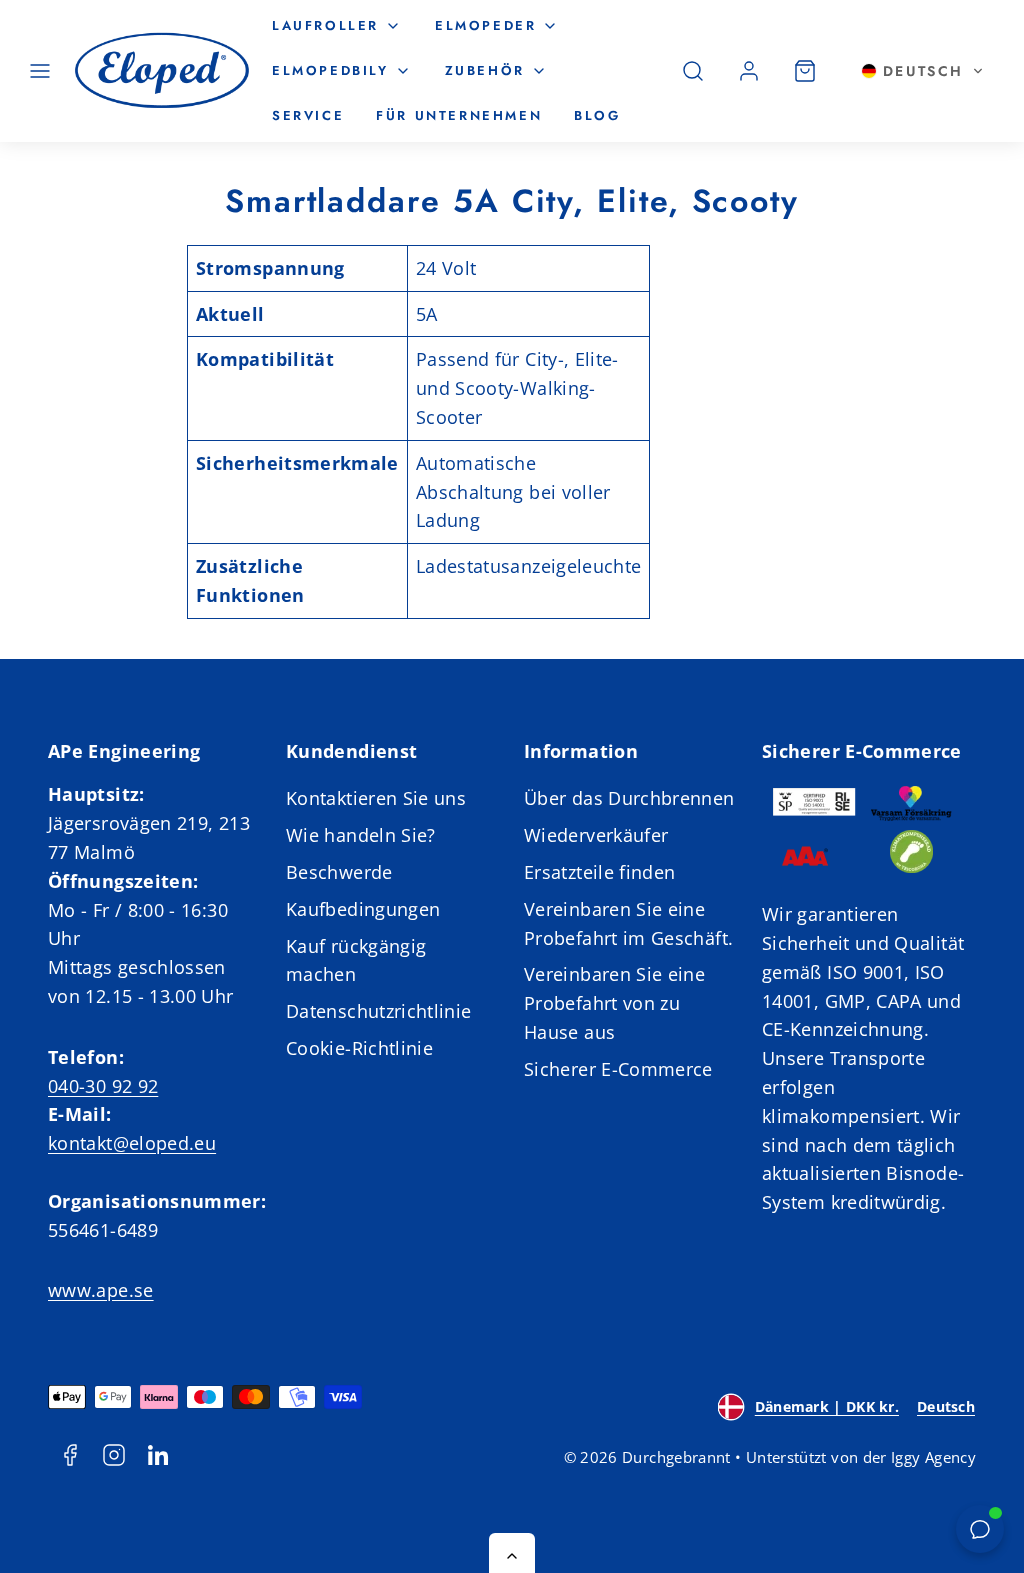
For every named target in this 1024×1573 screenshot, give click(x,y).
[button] (40, 71)
